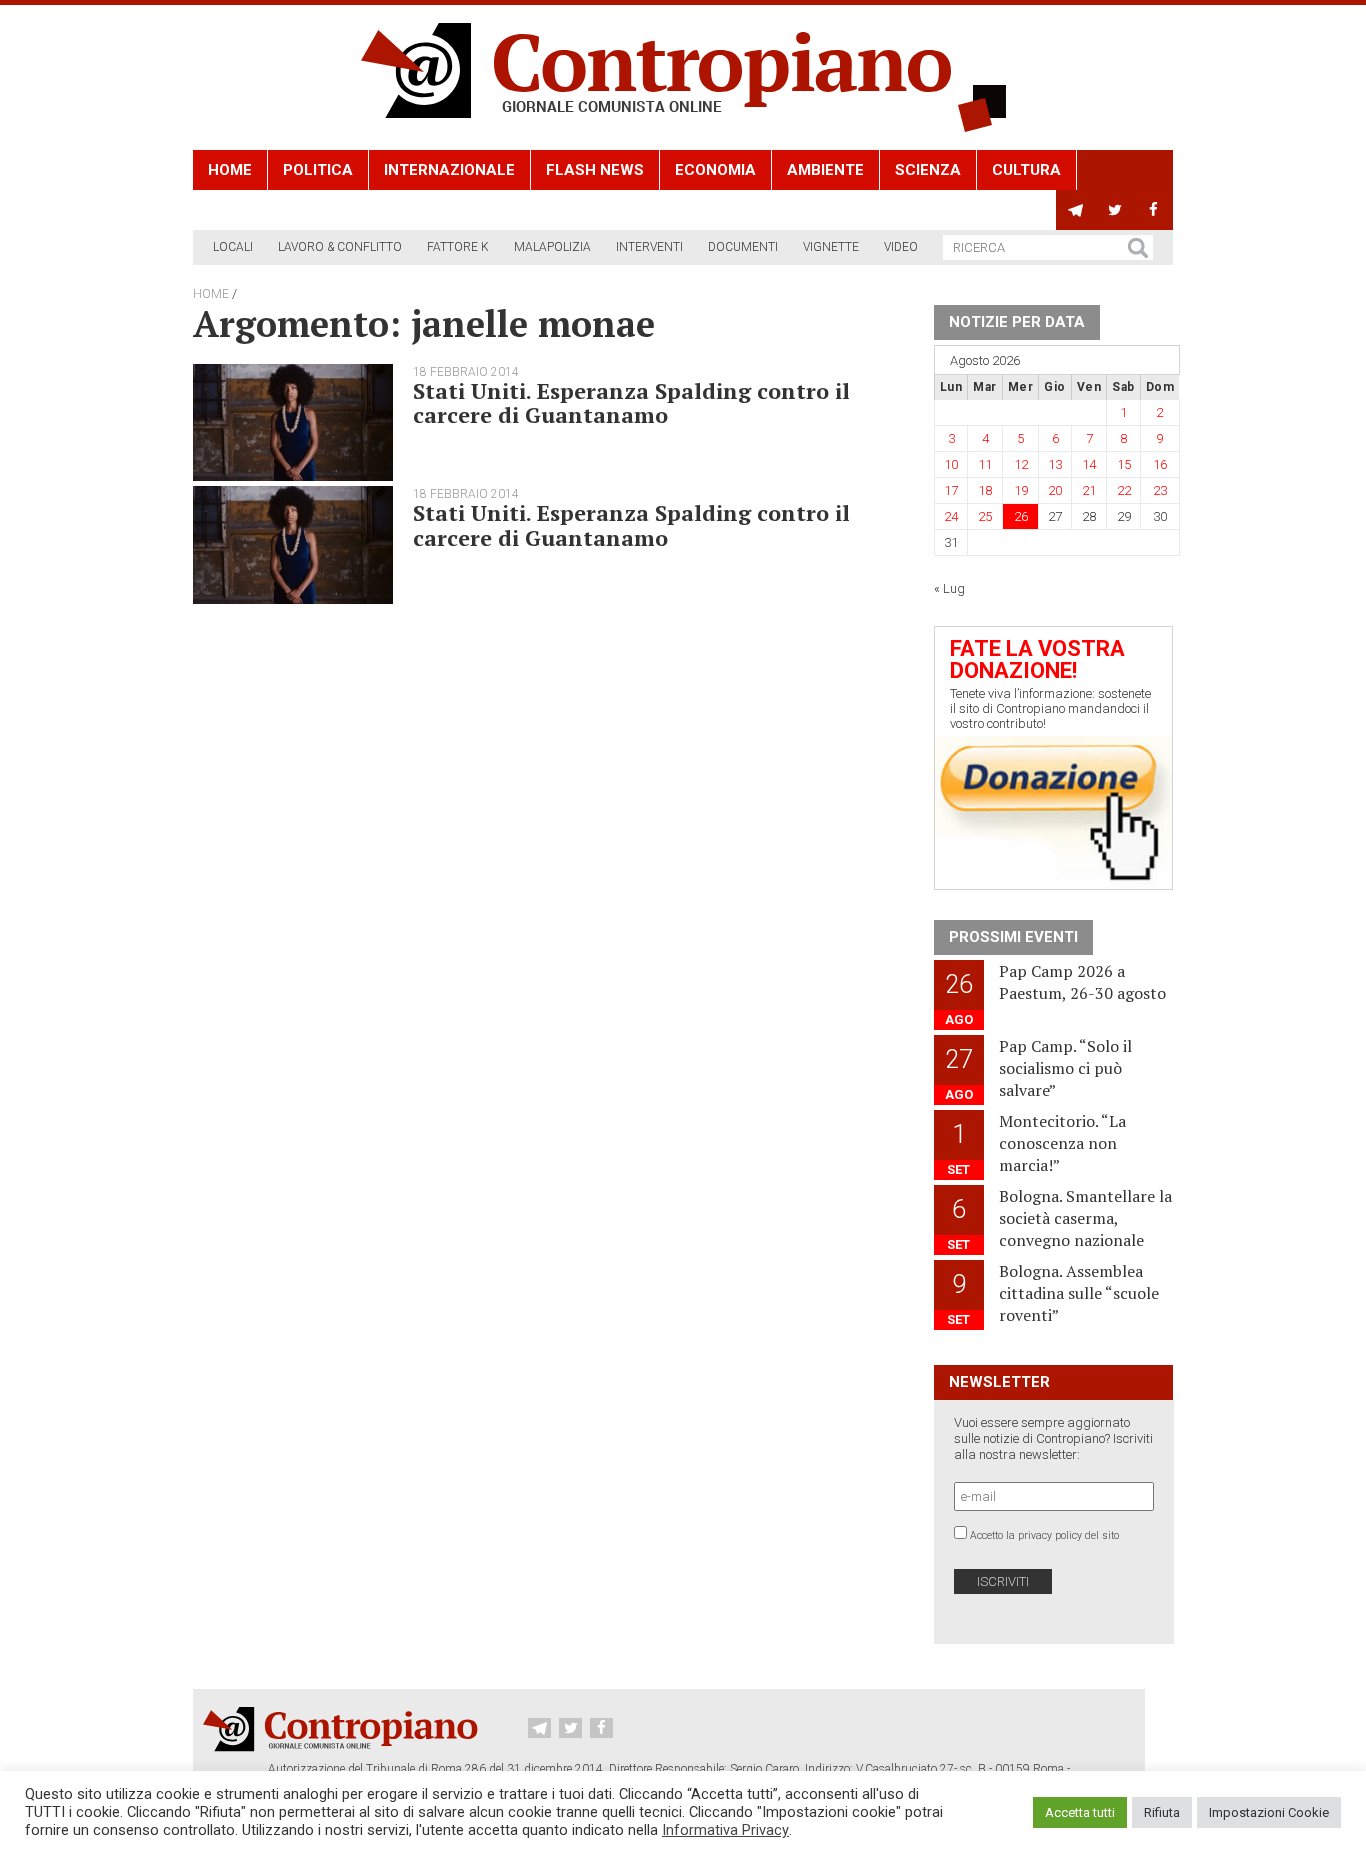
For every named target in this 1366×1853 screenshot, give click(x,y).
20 (1055, 490)
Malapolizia (552, 247)
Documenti (743, 247)
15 (1124, 464)
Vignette (831, 247)
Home (230, 170)
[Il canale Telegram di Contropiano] (1075, 210)
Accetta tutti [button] (1080, 1812)
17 (951, 490)
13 (1055, 464)
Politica (318, 170)
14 (1089, 464)
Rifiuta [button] (1162, 1812)
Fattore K (458, 247)
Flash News (595, 170)
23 (1160, 490)
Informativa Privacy (725, 1830)
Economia (715, 170)
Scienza (928, 170)
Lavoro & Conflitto (340, 247)
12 (1021, 464)
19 (1021, 490)
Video (901, 247)
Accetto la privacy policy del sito (1044, 1535)
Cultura (1026, 170)
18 (985, 490)
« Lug (949, 588)
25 (985, 516)
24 (951, 516)
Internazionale (449, 170)
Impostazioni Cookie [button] (1269, 1812)
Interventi (649, 247)
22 (1124, 490)
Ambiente (825, 170)
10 (951, 464)
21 (1089, 490)
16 (1160, 464)
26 (1021, 516)
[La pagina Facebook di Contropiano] (1153, 210)
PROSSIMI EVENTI (1013, 937)
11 (985, 464)
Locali (233, 247)
